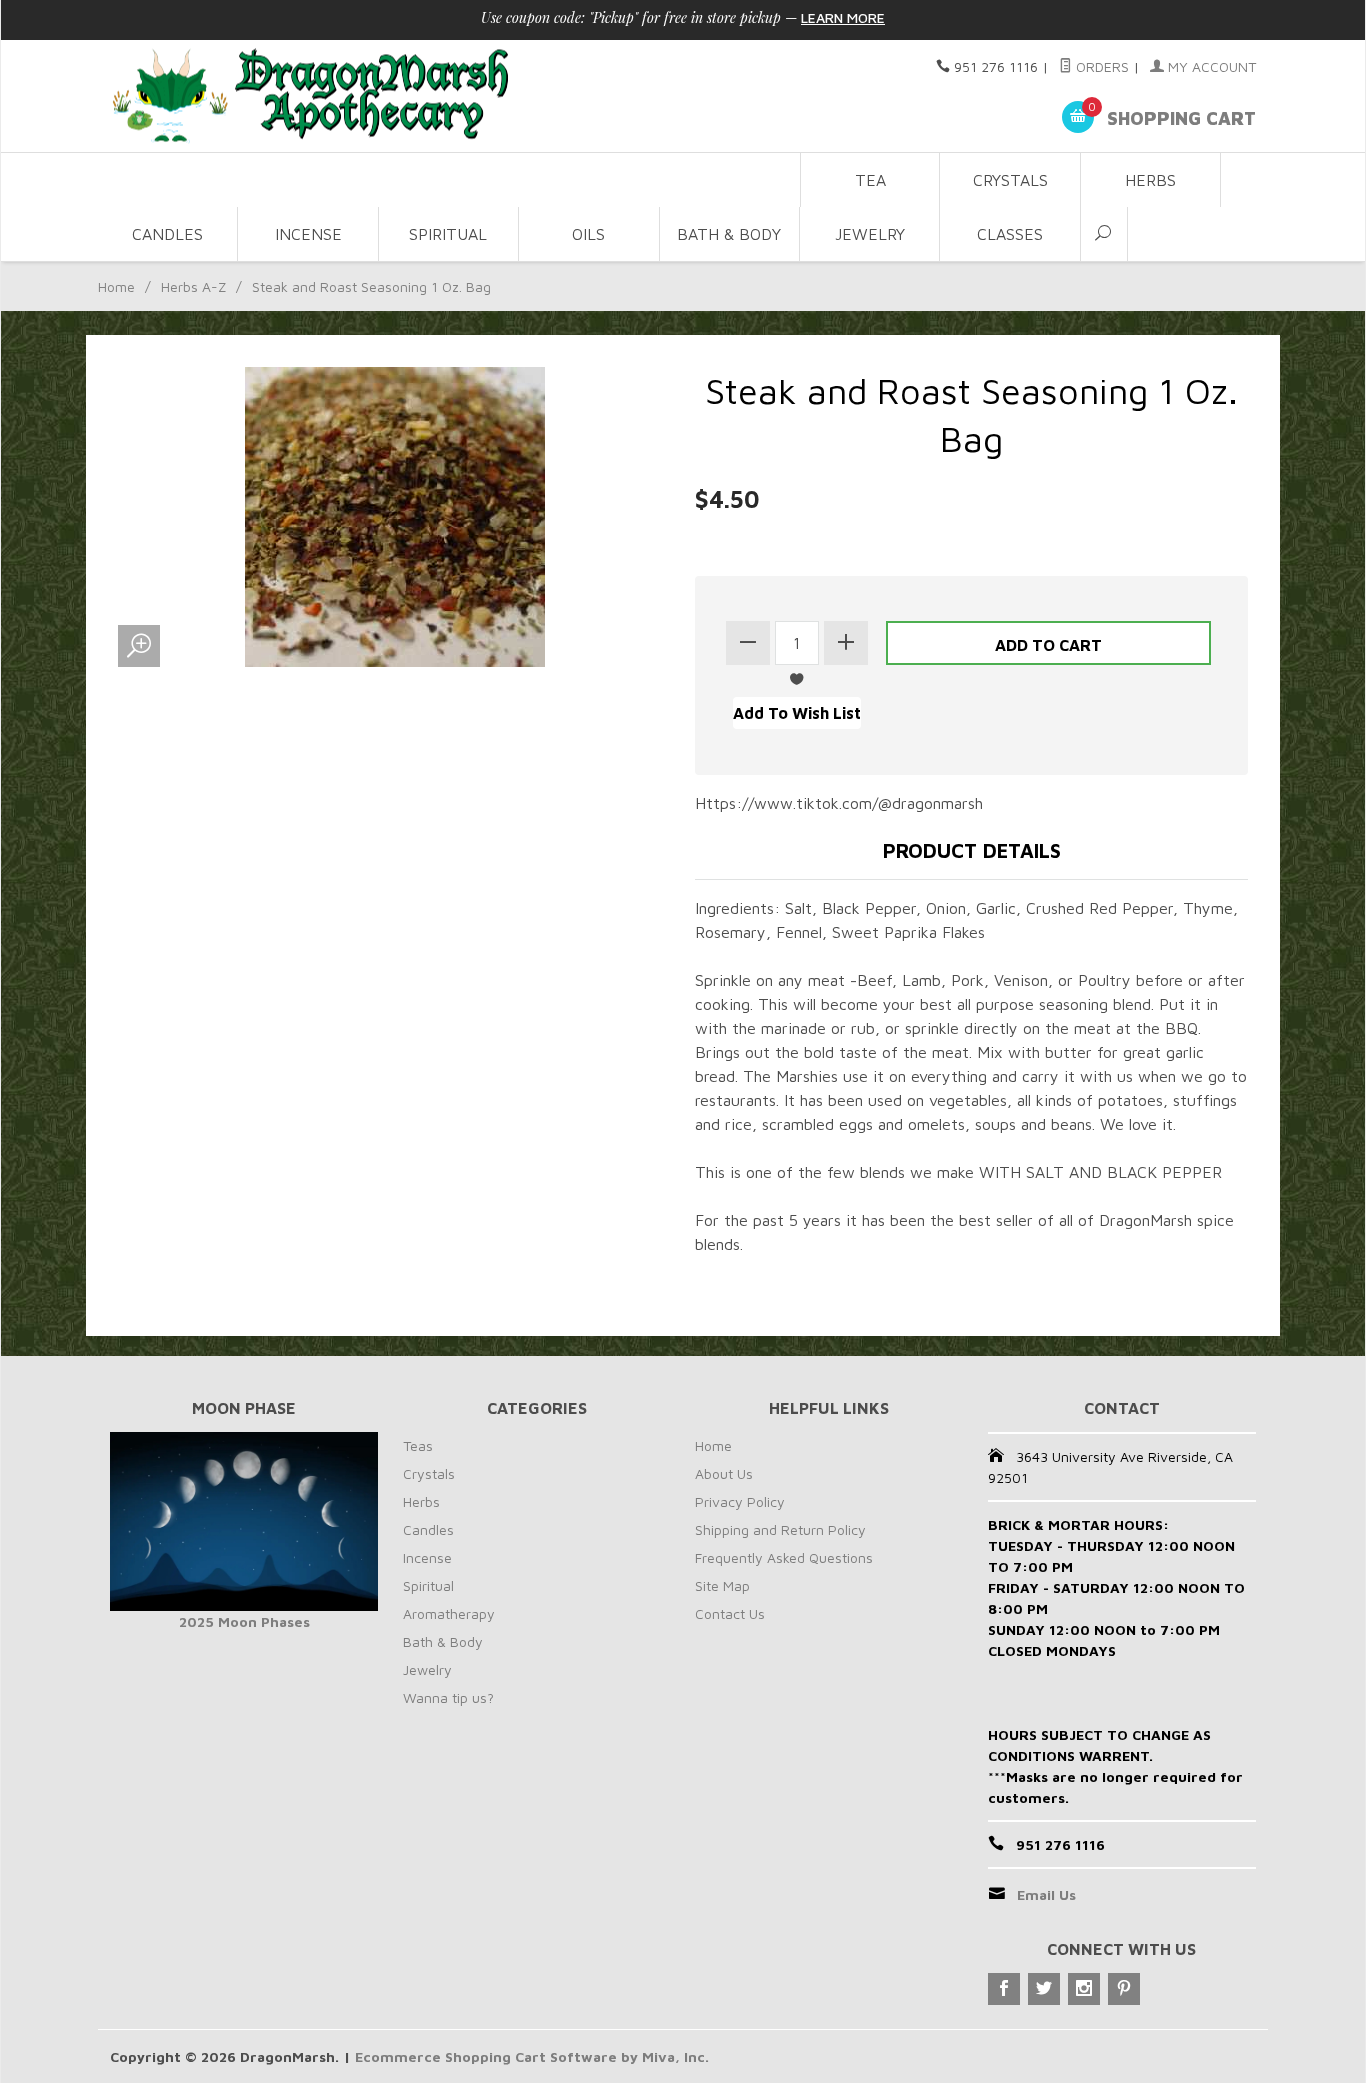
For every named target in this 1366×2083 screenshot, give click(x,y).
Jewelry (870, 234)
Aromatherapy (449, 1613)
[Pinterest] (1124, 1989)
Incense (308, 234)
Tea (870, 180)
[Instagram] (1084, 1989)
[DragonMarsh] (449, 96)
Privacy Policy (740, 1501)
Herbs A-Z (193, 286)
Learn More (843, 17)
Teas (418, 1445)
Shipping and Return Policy (780, 1529)
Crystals (1010, 180)
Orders (1100, 66)
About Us (724, 1473)
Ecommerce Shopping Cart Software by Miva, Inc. (532, 2056)
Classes (1010, 234)
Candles (167, 234)
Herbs (1150, 180)
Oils (588, 234)
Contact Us (730, 1613)
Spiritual (448, 234)
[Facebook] (1004, 1989)
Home (116, 286)
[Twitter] (1044, 1989)
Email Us (1046, 1894)
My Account (1210, 66)
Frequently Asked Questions (784, 1557)
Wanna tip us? (448, 1697)
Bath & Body (729, 234)
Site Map (722, 1585)
